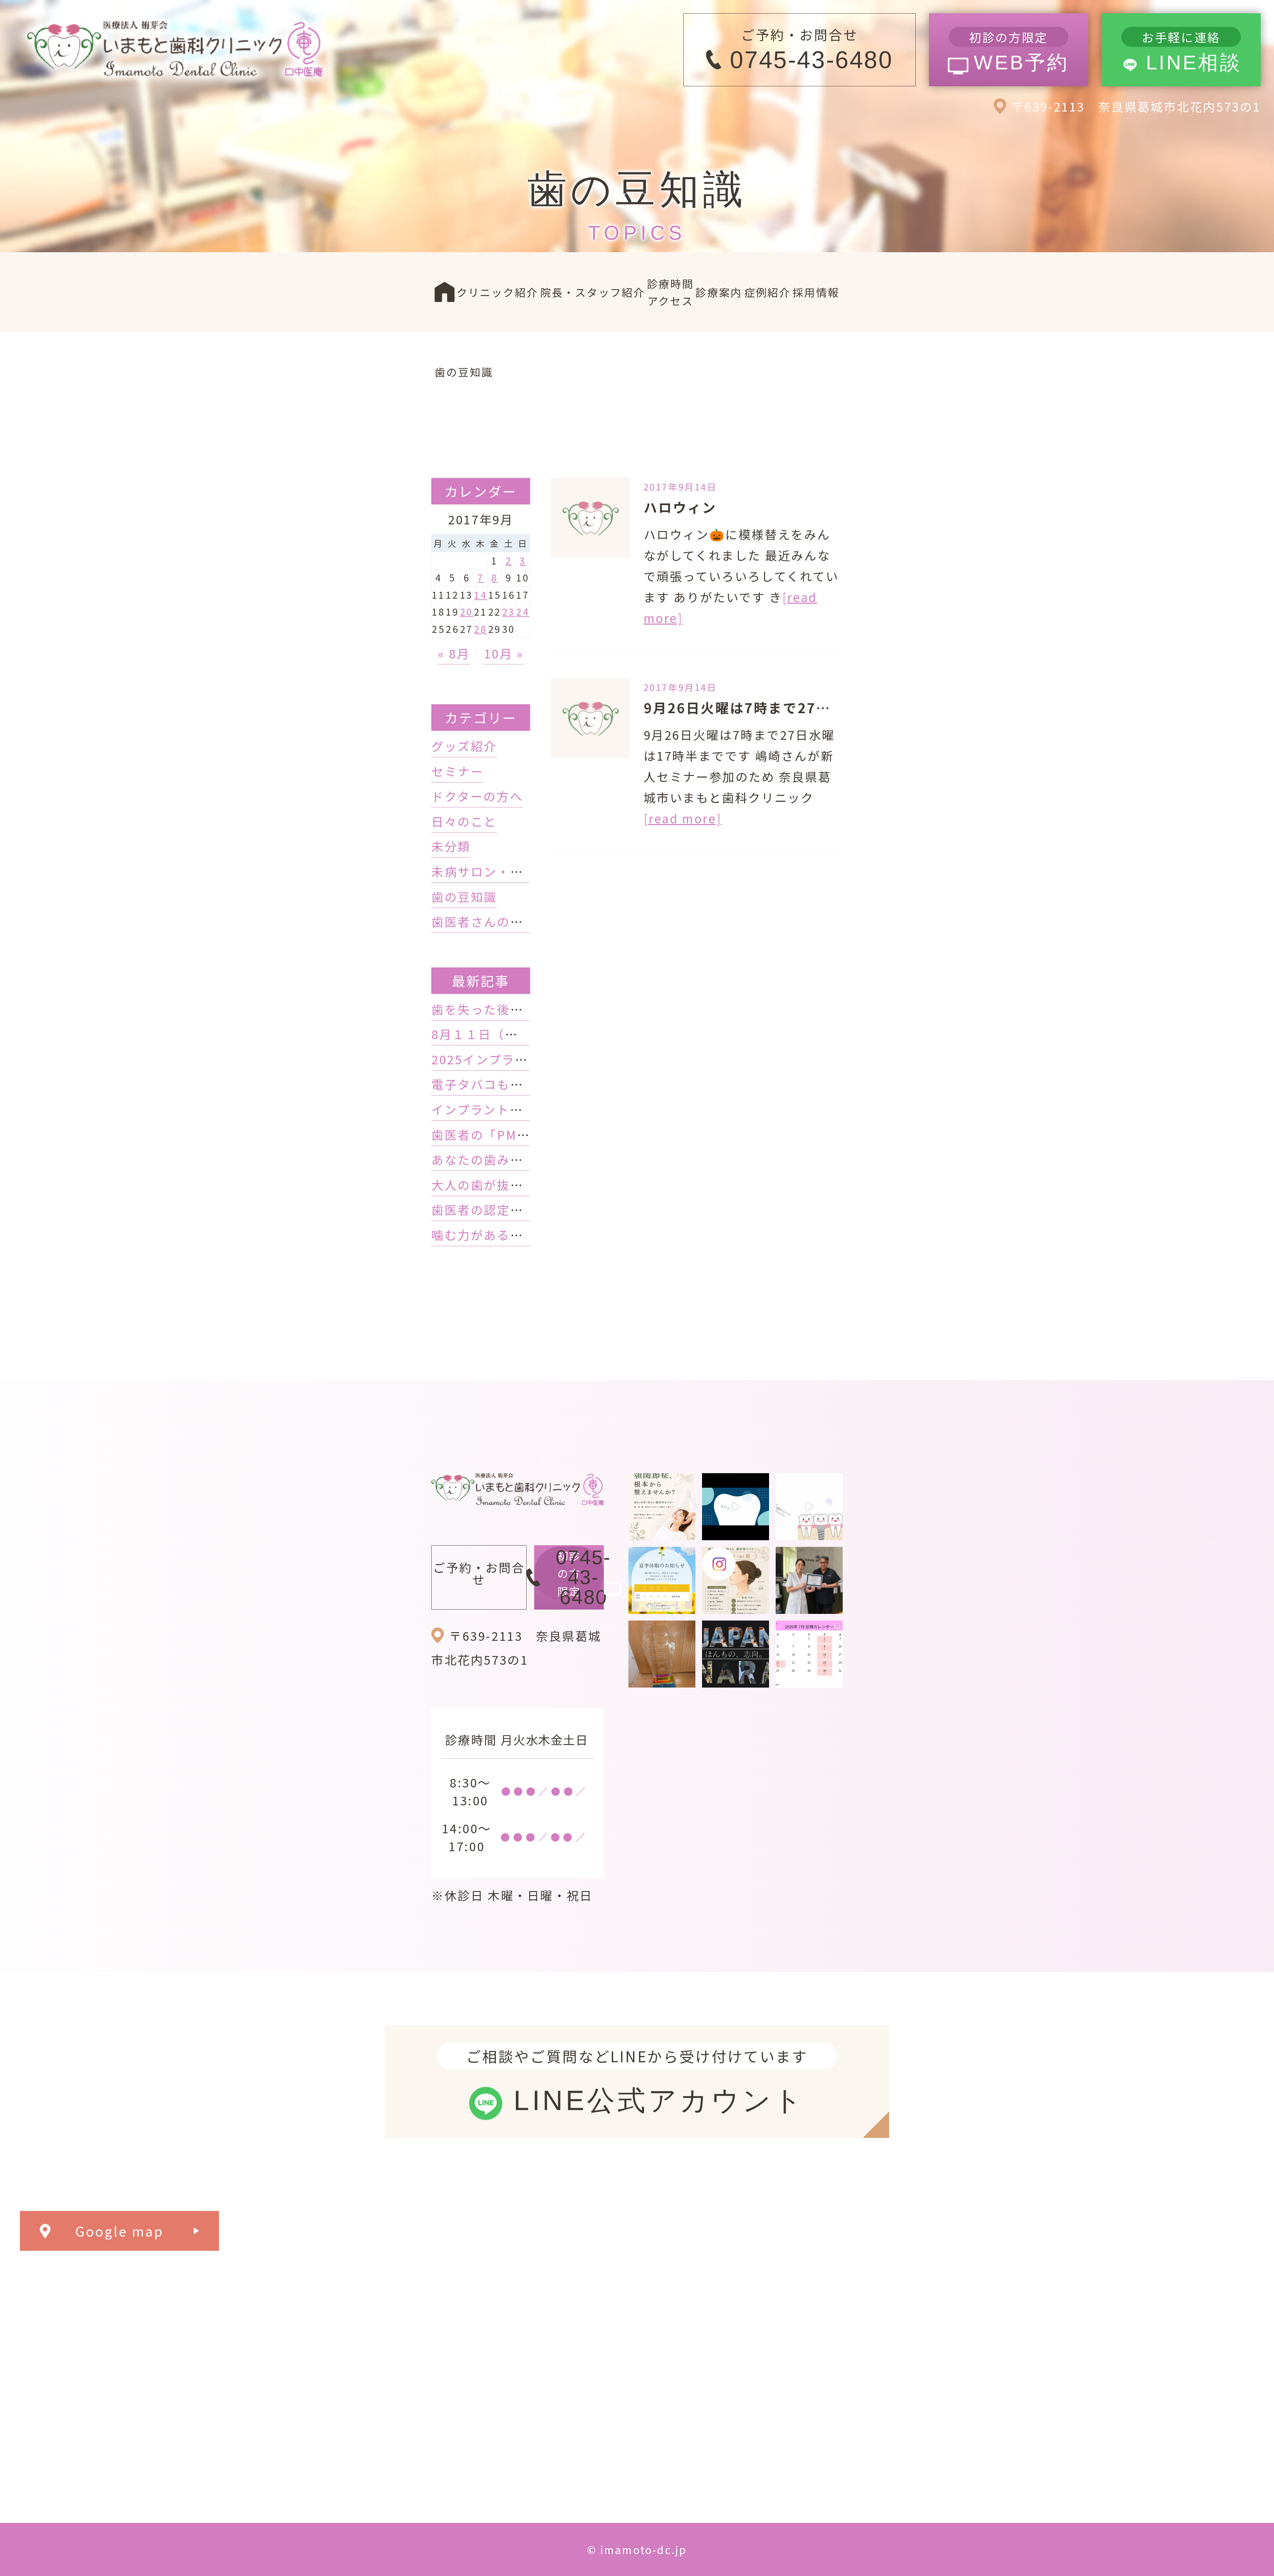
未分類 (451, 846)
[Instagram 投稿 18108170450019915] (736, 1507)
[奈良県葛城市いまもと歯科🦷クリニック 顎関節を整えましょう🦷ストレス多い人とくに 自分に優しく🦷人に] (662, 1507)
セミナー (458, 771)
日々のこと (464, 821)
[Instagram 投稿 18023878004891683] (809, 1507)
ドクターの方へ (477, 796)
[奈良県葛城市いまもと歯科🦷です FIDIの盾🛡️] (662, 1654)
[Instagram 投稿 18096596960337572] (809, 1654)
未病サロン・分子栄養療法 (510, 871)
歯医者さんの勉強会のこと (510, 921)
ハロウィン (680, 507)
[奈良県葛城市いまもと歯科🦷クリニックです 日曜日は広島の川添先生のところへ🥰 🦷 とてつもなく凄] (809, 1580)
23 (509, 612)
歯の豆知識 (464, 896)
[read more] (683, 818)
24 (523, 612)
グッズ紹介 (464, 746)
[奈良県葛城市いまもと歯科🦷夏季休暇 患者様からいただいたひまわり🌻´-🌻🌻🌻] (662, 1580)
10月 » (504, 653)
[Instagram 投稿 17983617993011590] (736, 1654)
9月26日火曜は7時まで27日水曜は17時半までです (812, 708)
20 (467, 612)
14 (481, 595)
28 (481, 629)
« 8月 (454, 653)
